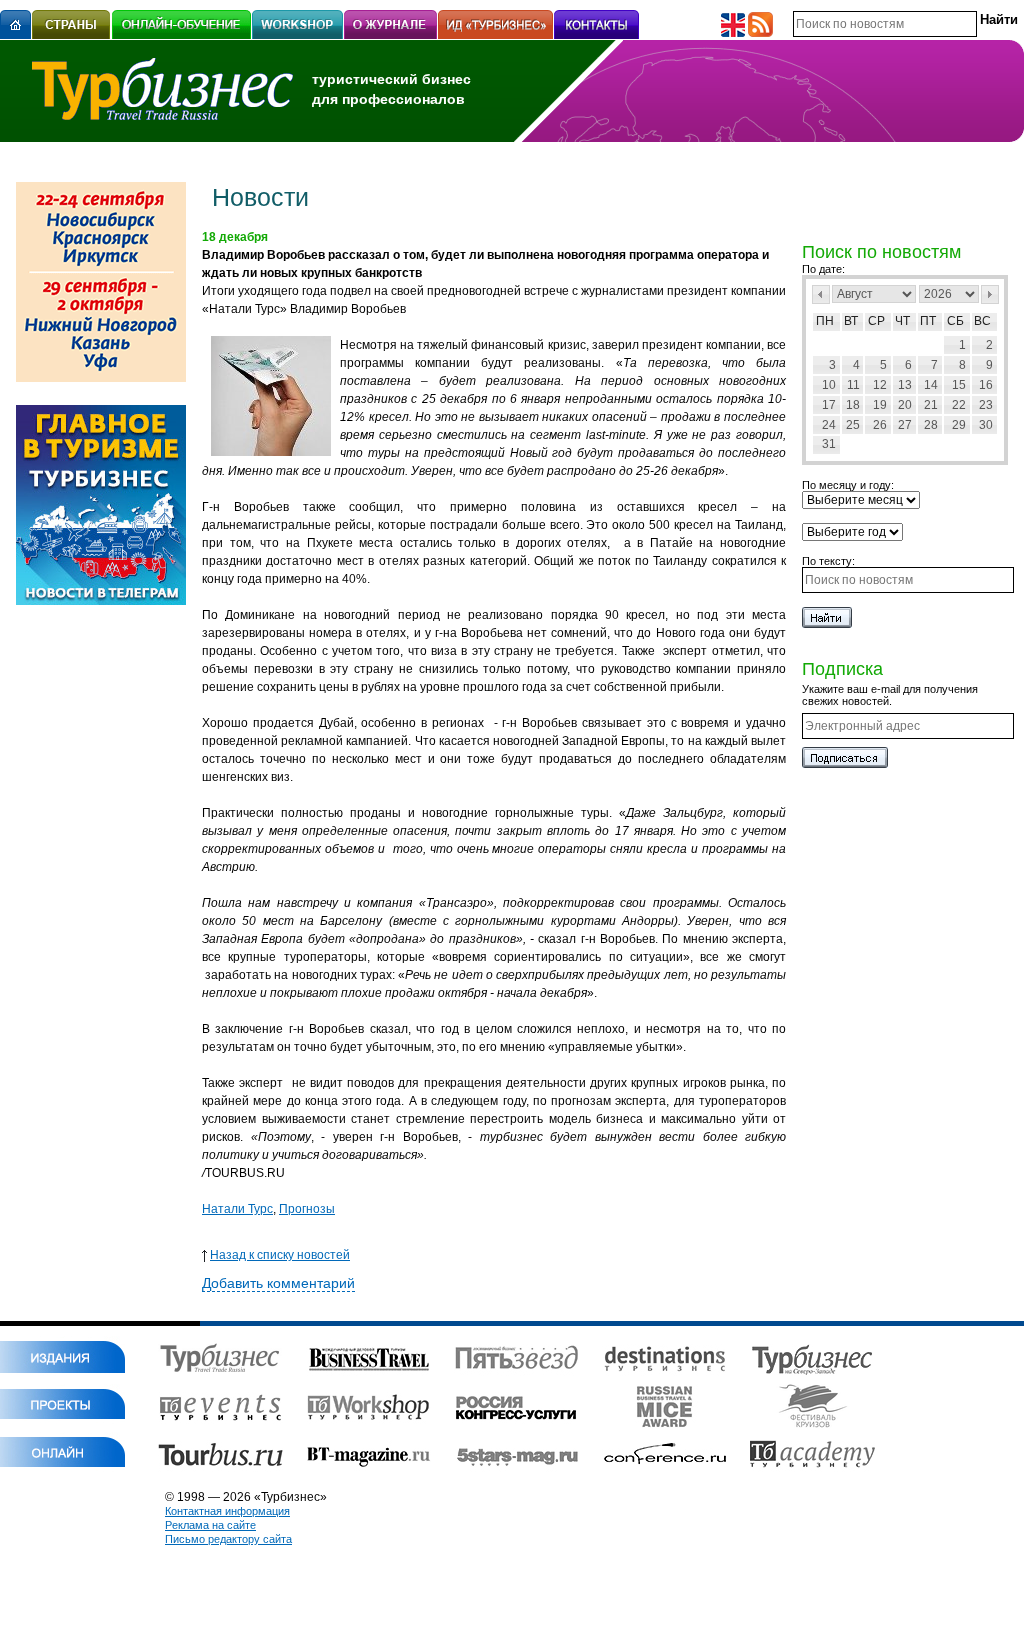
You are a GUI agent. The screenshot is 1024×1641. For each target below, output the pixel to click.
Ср (876, 321)
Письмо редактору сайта (228, 1539)
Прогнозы (307, 1209)
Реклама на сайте (210, 1525)
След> (990, 294)
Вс (982, 321)
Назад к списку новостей (280, 1255)
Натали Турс (237, 1209)
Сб (955, 321)
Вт (851, 321)
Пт (928, 321)
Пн (825, 321)
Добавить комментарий (278, 1283)
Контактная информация (227, 1511)
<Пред (821, 294)
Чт (902, 321)
